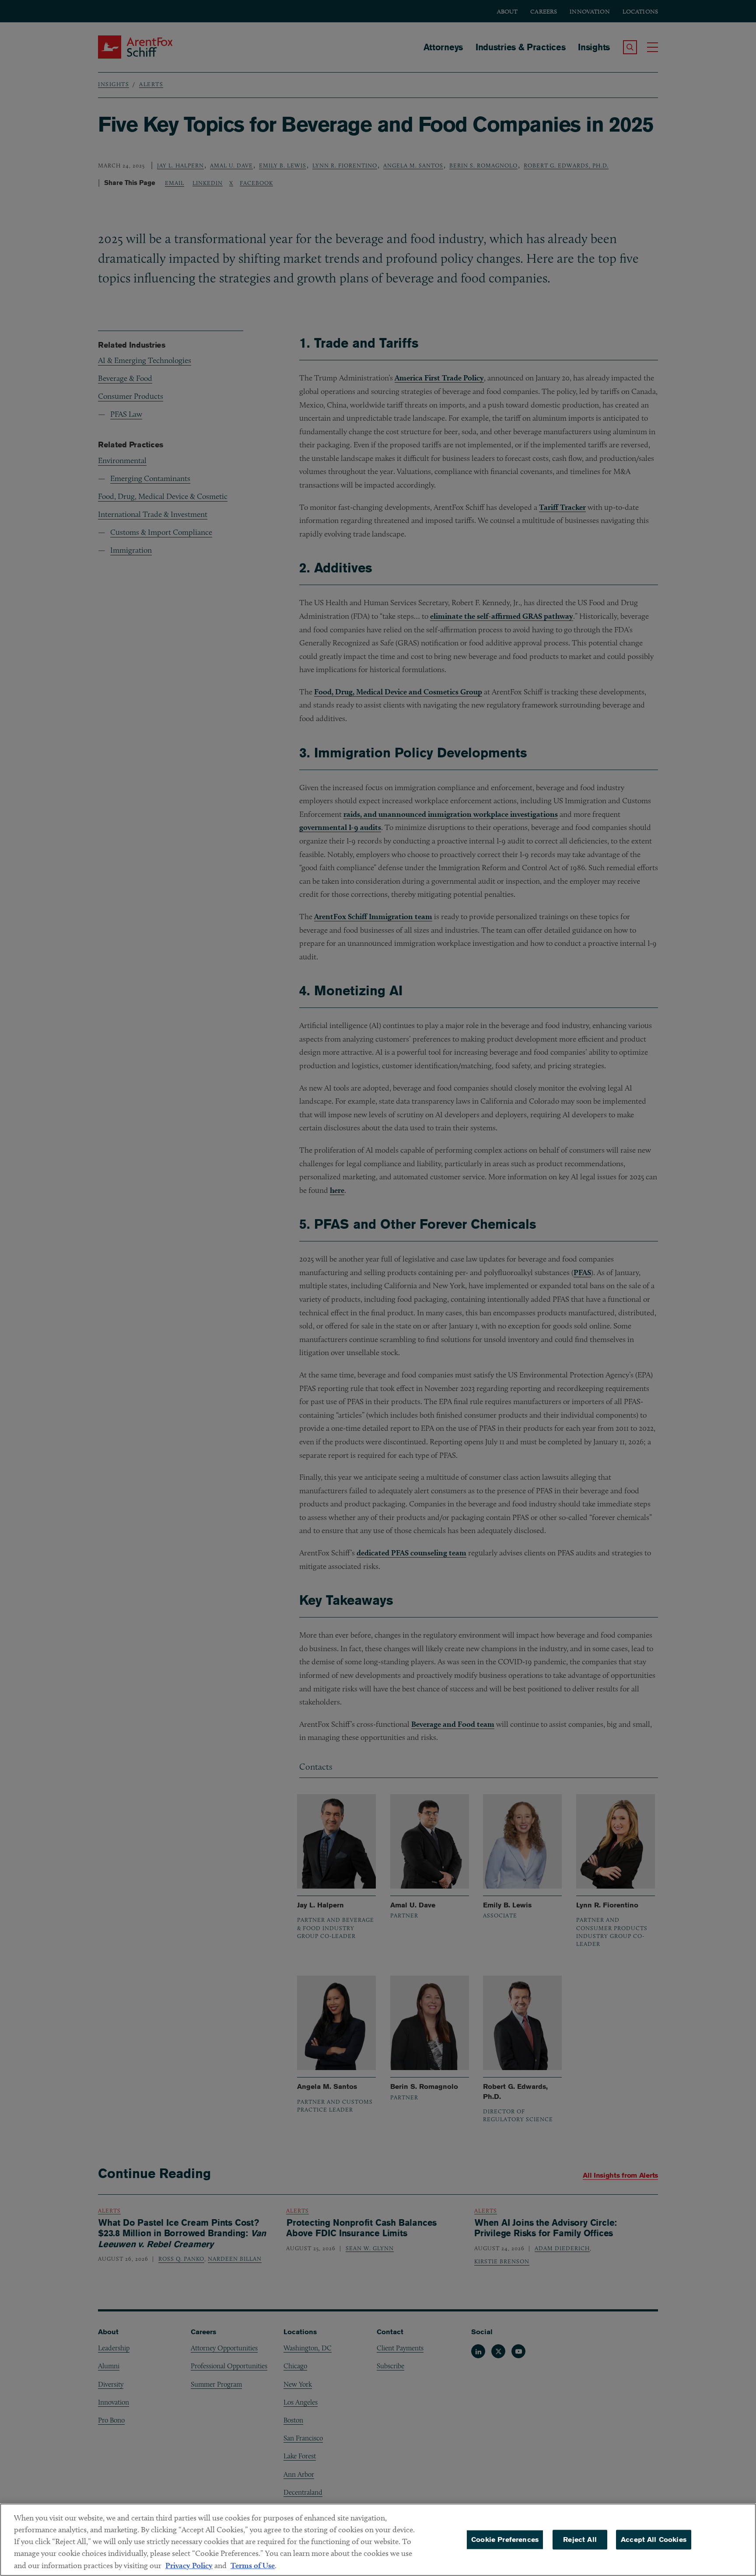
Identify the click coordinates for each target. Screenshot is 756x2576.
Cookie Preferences (505, 2539)
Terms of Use (253, 2565)
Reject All (580, 2539)
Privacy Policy (189, 2565)
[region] (378, 2540)
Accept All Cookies (654, 2539)
